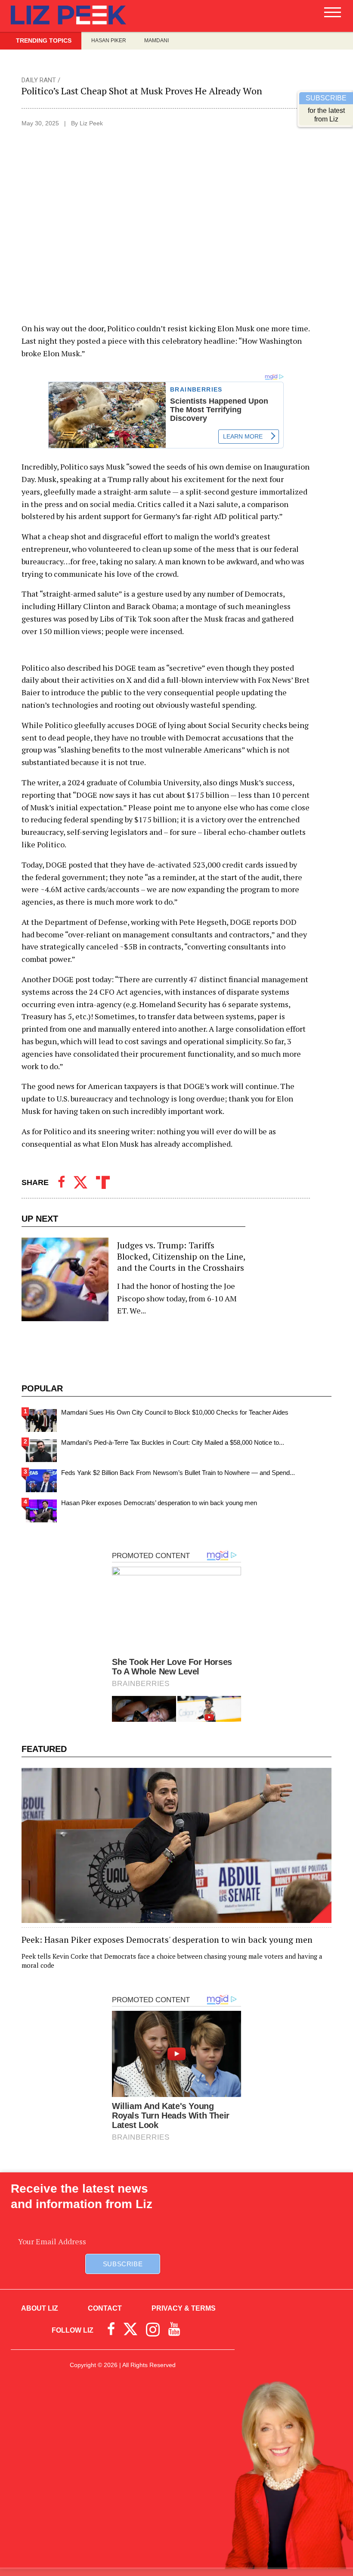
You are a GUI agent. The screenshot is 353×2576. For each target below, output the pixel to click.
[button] (333, 16)
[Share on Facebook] (61, 1182)
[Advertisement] (176, 2455)
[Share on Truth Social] (103, 1182)
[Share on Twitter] (81, 1182)
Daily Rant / (41, 80)
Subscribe (123, 2264)
